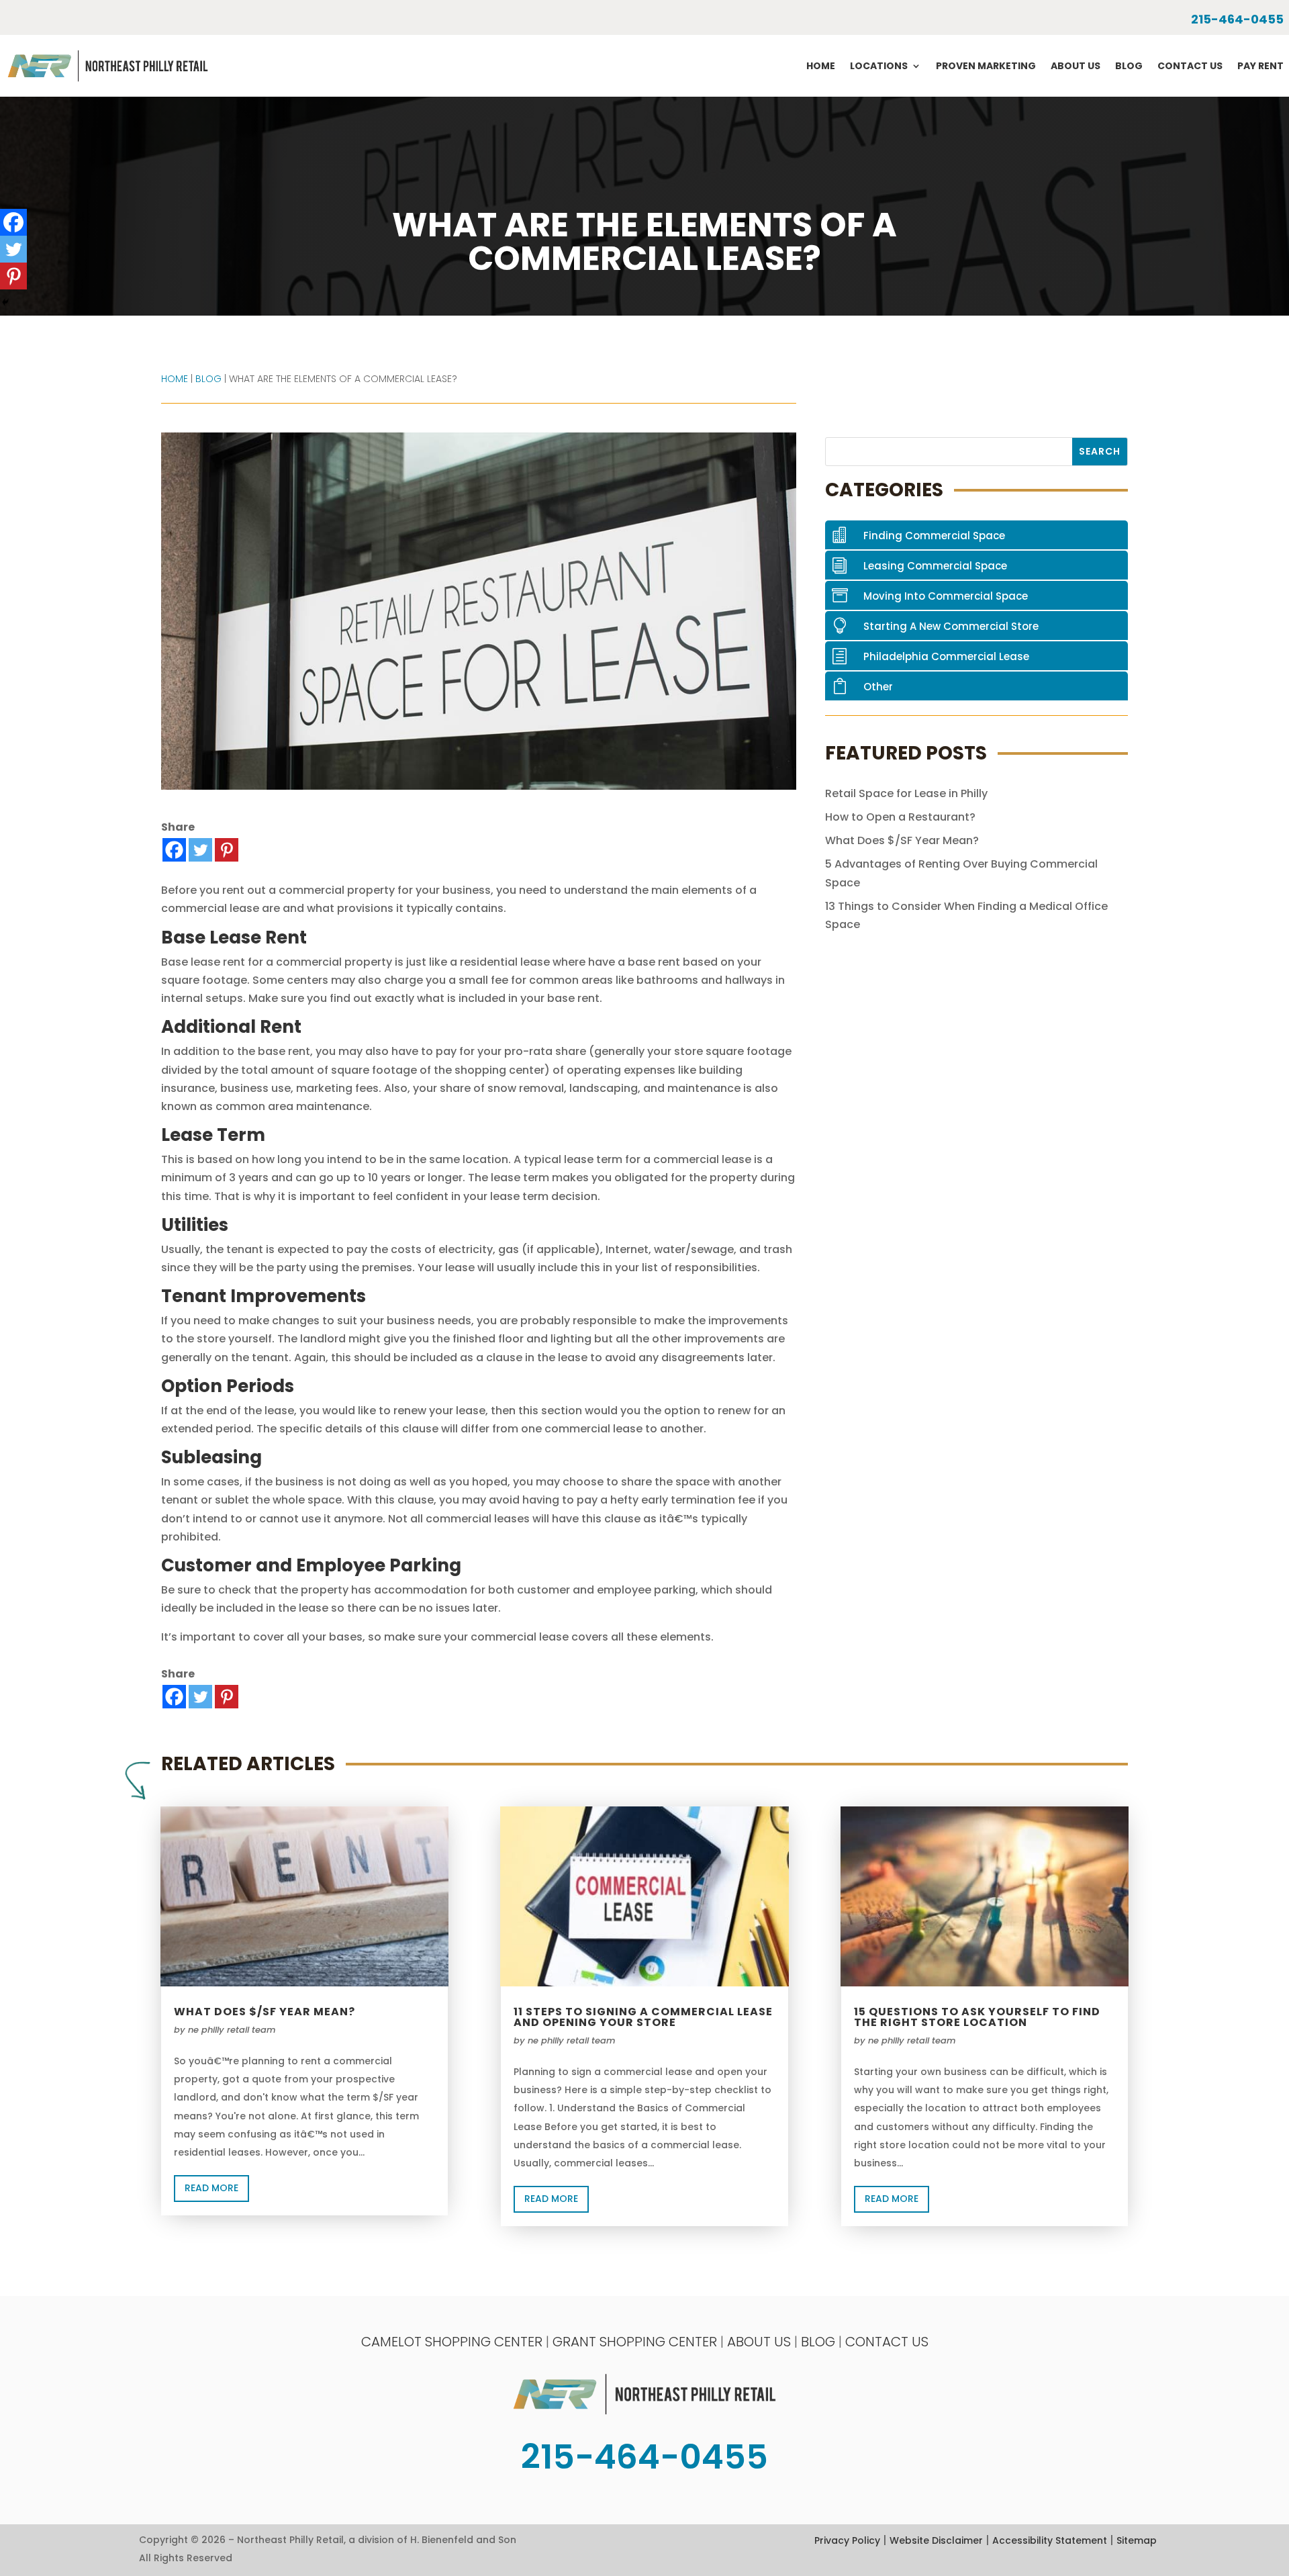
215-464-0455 (1237, 19)
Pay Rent (1260, 66)
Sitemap (1137, 2540)
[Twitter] (200, 850)
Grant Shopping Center (635, 2342)
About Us (1076, 66)
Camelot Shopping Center (452, 2342)
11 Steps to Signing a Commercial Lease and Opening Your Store (643, 2017)
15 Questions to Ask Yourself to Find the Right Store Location (977, 2017)
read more (211, 2188)
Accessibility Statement (1050, 2540)
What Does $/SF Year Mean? (902, 840)
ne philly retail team (232, 2030)
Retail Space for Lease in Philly (906, 793)
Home (821, 66)
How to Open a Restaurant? (900, 817)
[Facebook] (174, 850)
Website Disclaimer (936, 2540)
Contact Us (1190, 66)
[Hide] (5, 302)
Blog (1129, 66)
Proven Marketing (986, 66)
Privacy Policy (847, 2540)
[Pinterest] (227, 850)
